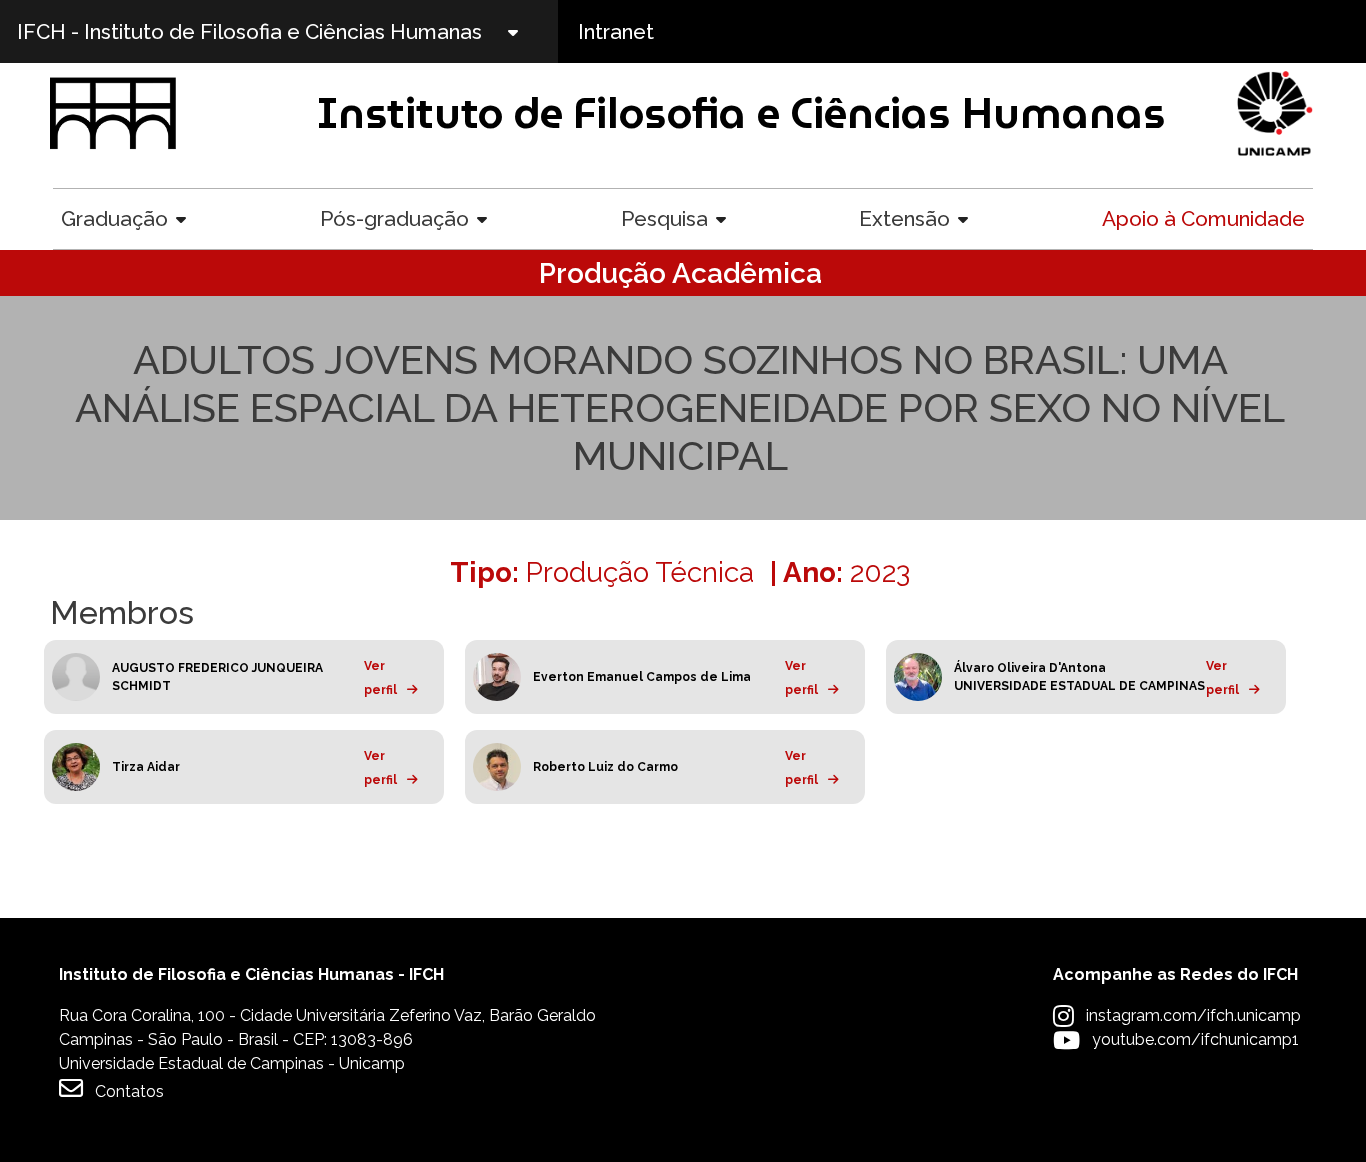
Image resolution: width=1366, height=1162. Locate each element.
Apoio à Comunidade (1203, 218)
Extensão (904, 218)
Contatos (129, 1091)
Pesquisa (664, 218)
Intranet (616, 31)
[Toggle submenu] (530, 31)
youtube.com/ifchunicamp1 (1195, 1039)
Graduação (114, 218)
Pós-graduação (394, 218)
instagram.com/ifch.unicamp (1193, 1015)
